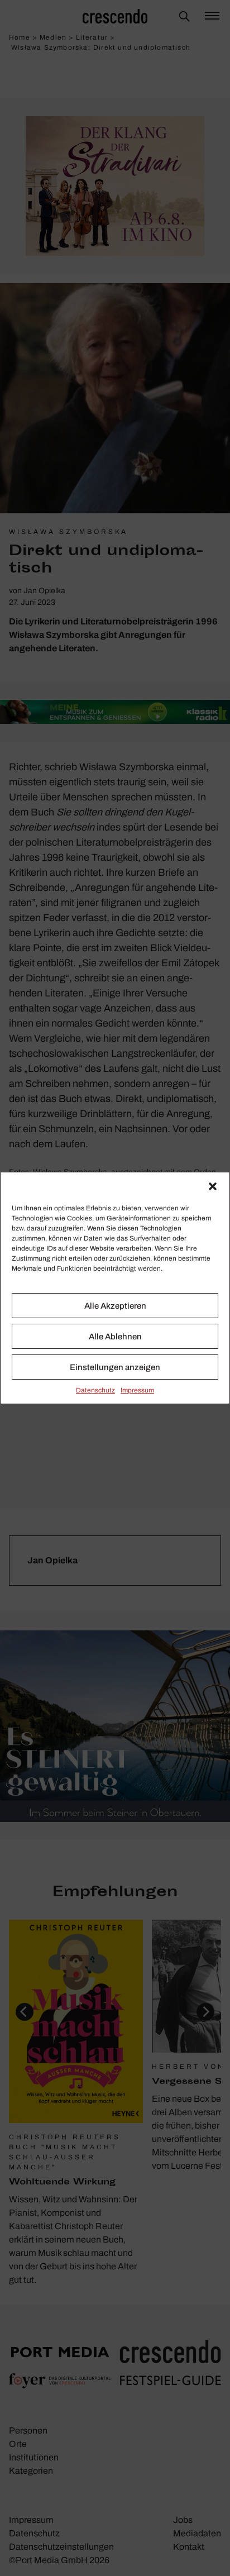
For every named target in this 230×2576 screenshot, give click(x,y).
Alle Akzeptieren (115, 1306)
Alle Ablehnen (115, 1337)
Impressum (137, 1390)
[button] (213, 1186)
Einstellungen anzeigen (115, 1367)
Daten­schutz (95, 1390)
